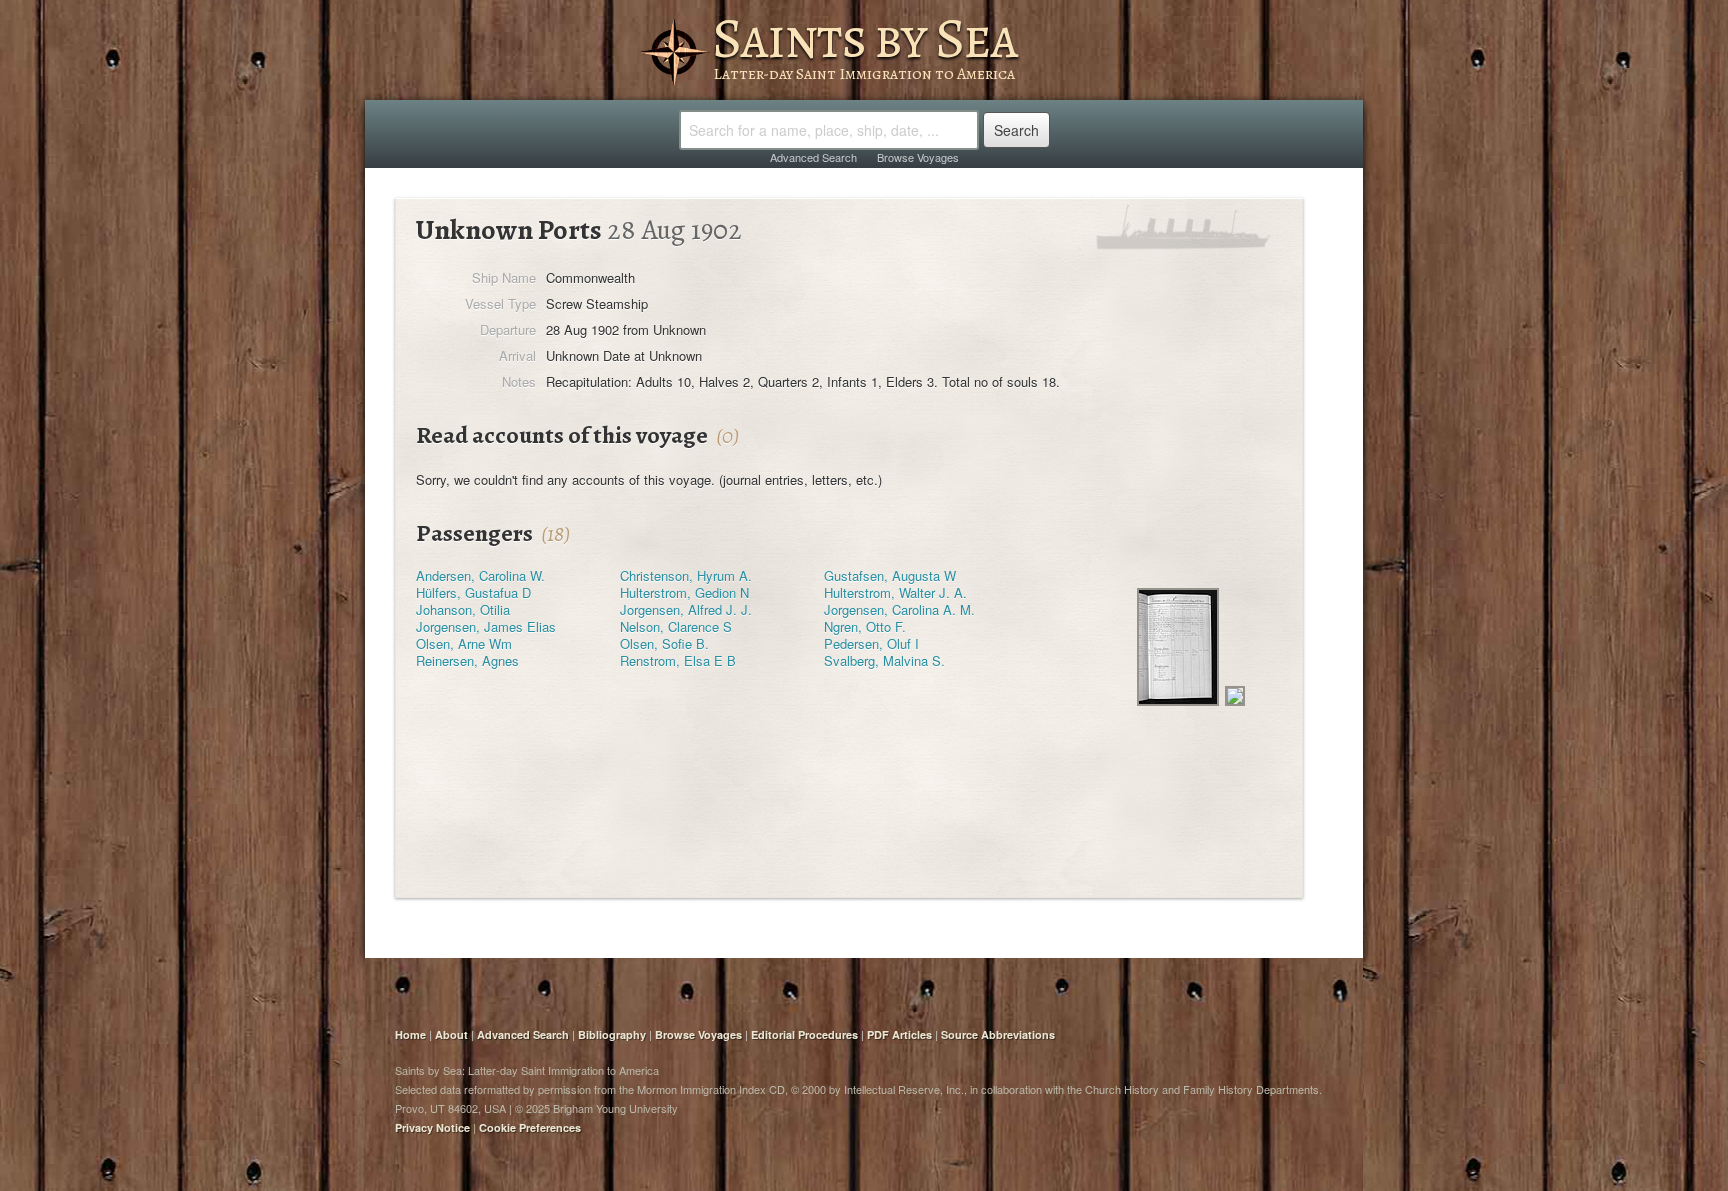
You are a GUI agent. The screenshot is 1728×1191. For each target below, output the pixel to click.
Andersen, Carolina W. (480, 575)
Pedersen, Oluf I (871, 643)
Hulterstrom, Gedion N (684, 592)
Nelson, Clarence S (676, 626)
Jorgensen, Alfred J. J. (686, 609)
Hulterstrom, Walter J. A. (895, 592)
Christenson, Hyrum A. (686, 575)
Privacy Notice (432, 1127)
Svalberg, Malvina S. (884, 660)
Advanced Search (813, 157)
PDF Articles (899, 1034)
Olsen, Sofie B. (664, 643)
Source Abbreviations (998, 1034)
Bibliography (612, 1034)
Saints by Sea (864, 38)
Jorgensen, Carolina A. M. (899, 609)
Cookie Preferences (530, 1127)
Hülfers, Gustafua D (473, 592)
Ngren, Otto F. (865, 626)
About (451, 1034)
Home (410, 1034)
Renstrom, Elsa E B (678, 660)
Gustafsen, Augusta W (890, 575)
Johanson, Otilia (463, 609)
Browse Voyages (918, 157)
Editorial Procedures (804, 1034)
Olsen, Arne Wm (464, 643)
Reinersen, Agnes (467, 660)
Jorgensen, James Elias (486, 626)
